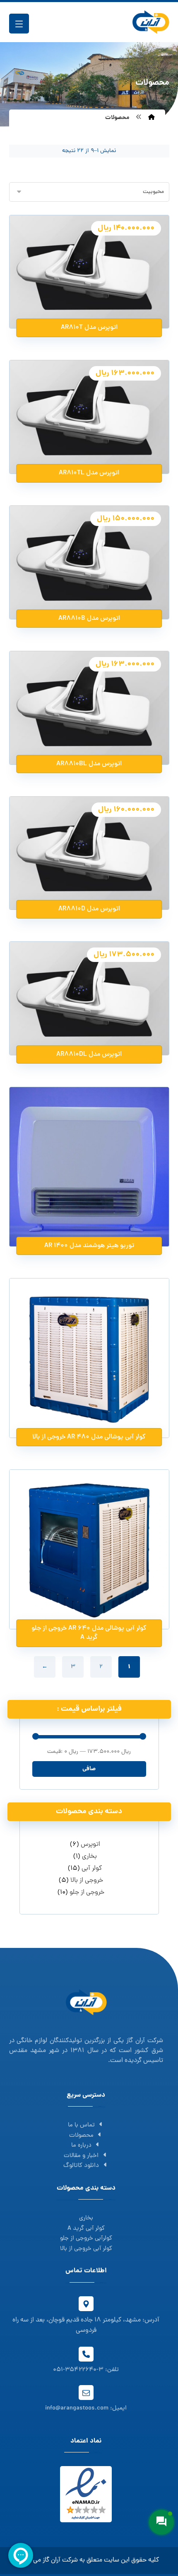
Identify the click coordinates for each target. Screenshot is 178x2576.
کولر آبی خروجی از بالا (86, 2249)
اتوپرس (90, 1845)
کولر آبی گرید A (86, 2229)
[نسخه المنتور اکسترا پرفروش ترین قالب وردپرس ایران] (151, 22)
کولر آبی (92, 1869)
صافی (89, 1769)
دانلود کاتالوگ (81, 2166)
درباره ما (81, 2146)
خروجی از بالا (87, 1881)
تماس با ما (81, 2125)
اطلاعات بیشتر (84, 1220)
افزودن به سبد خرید (84, 302)
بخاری (89, 1857)
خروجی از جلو (87, 1893)
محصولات (81, 2136)
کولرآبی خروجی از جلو (86, 2239)
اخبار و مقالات (81, 2156)
